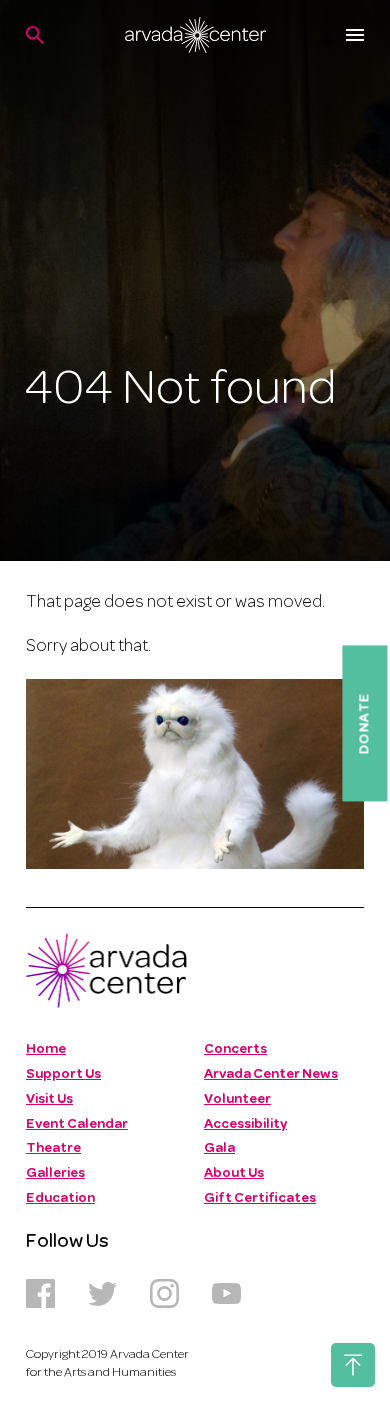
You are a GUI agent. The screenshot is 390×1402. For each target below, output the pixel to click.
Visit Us (49, 1099)
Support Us (63, 1074)
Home (46, 1049)
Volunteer (237, 1099)
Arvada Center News (271, 1074)
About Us (234, 1173)
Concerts (235, 1049)
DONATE (364, 724)
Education (60, 1198)
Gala (219, 1148)
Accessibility (245, 1124)
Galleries (55, 1173)
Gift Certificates (260, 1198)
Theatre (53, 1148)
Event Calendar (77, 1124)
